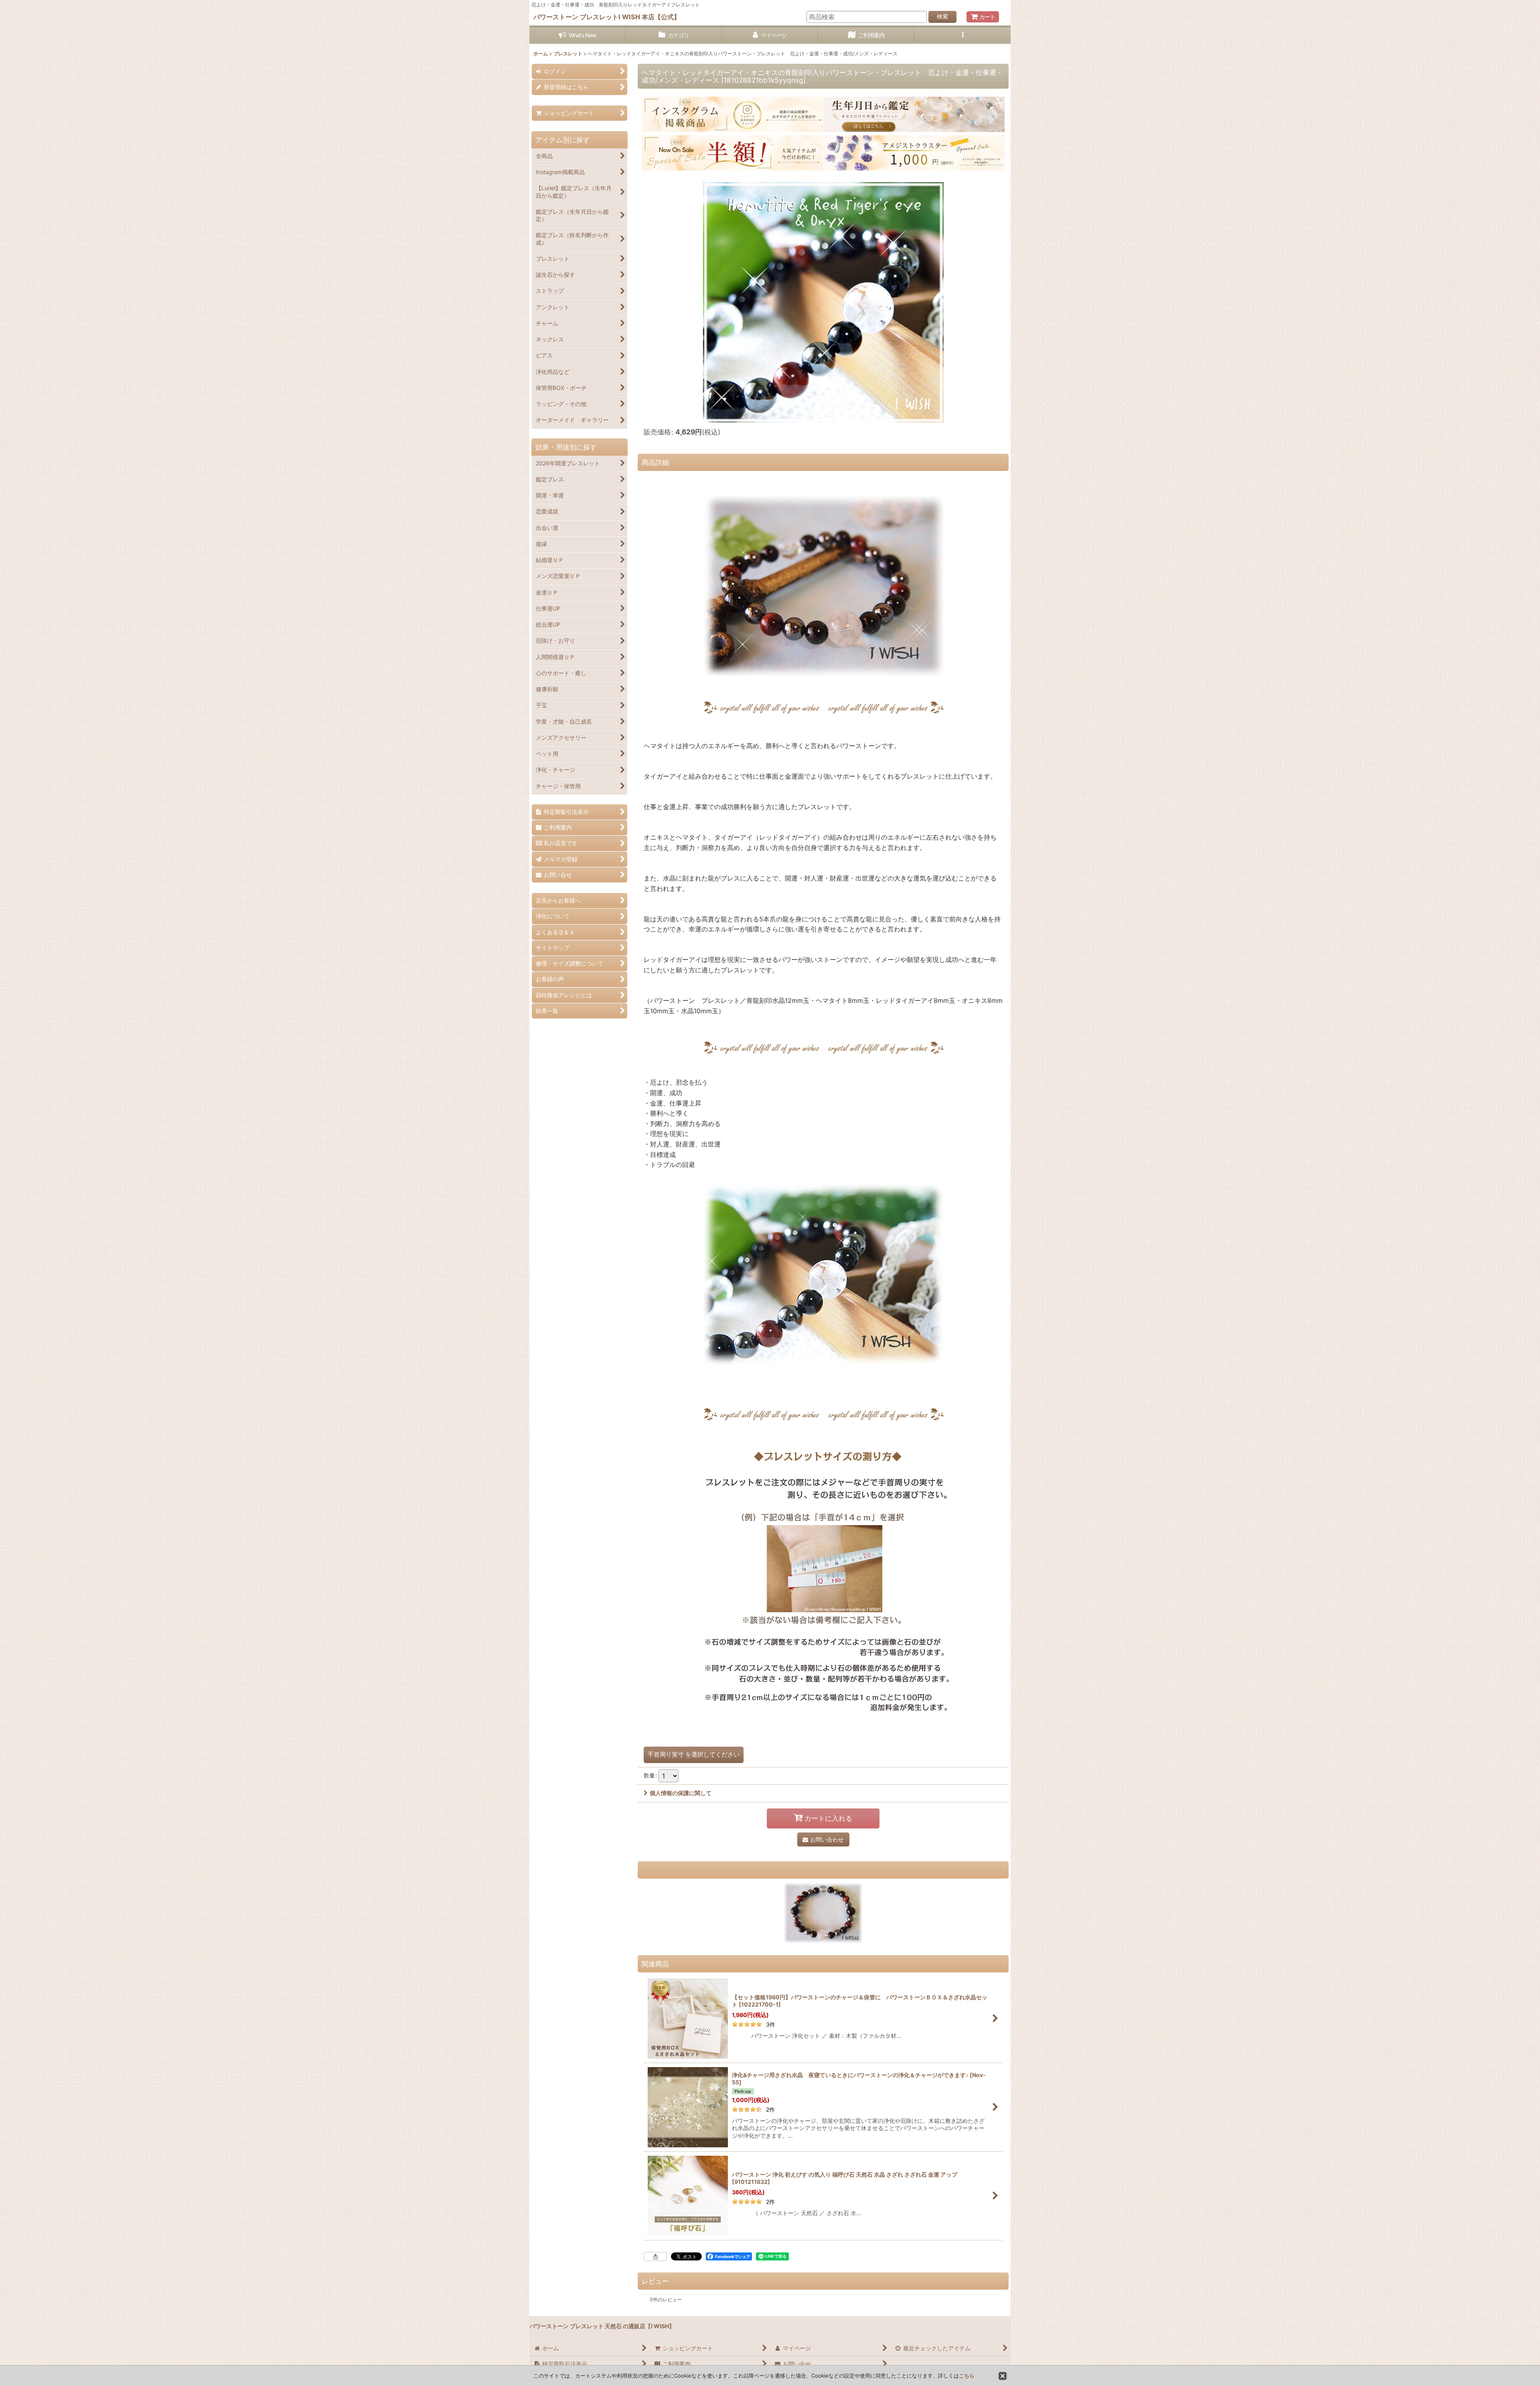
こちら (967, 2376)
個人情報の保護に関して (681, 1793)
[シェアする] (655, 2256)
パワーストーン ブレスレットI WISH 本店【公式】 (607, 17)
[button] (962, 36)
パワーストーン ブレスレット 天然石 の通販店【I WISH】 (602, 2326)
